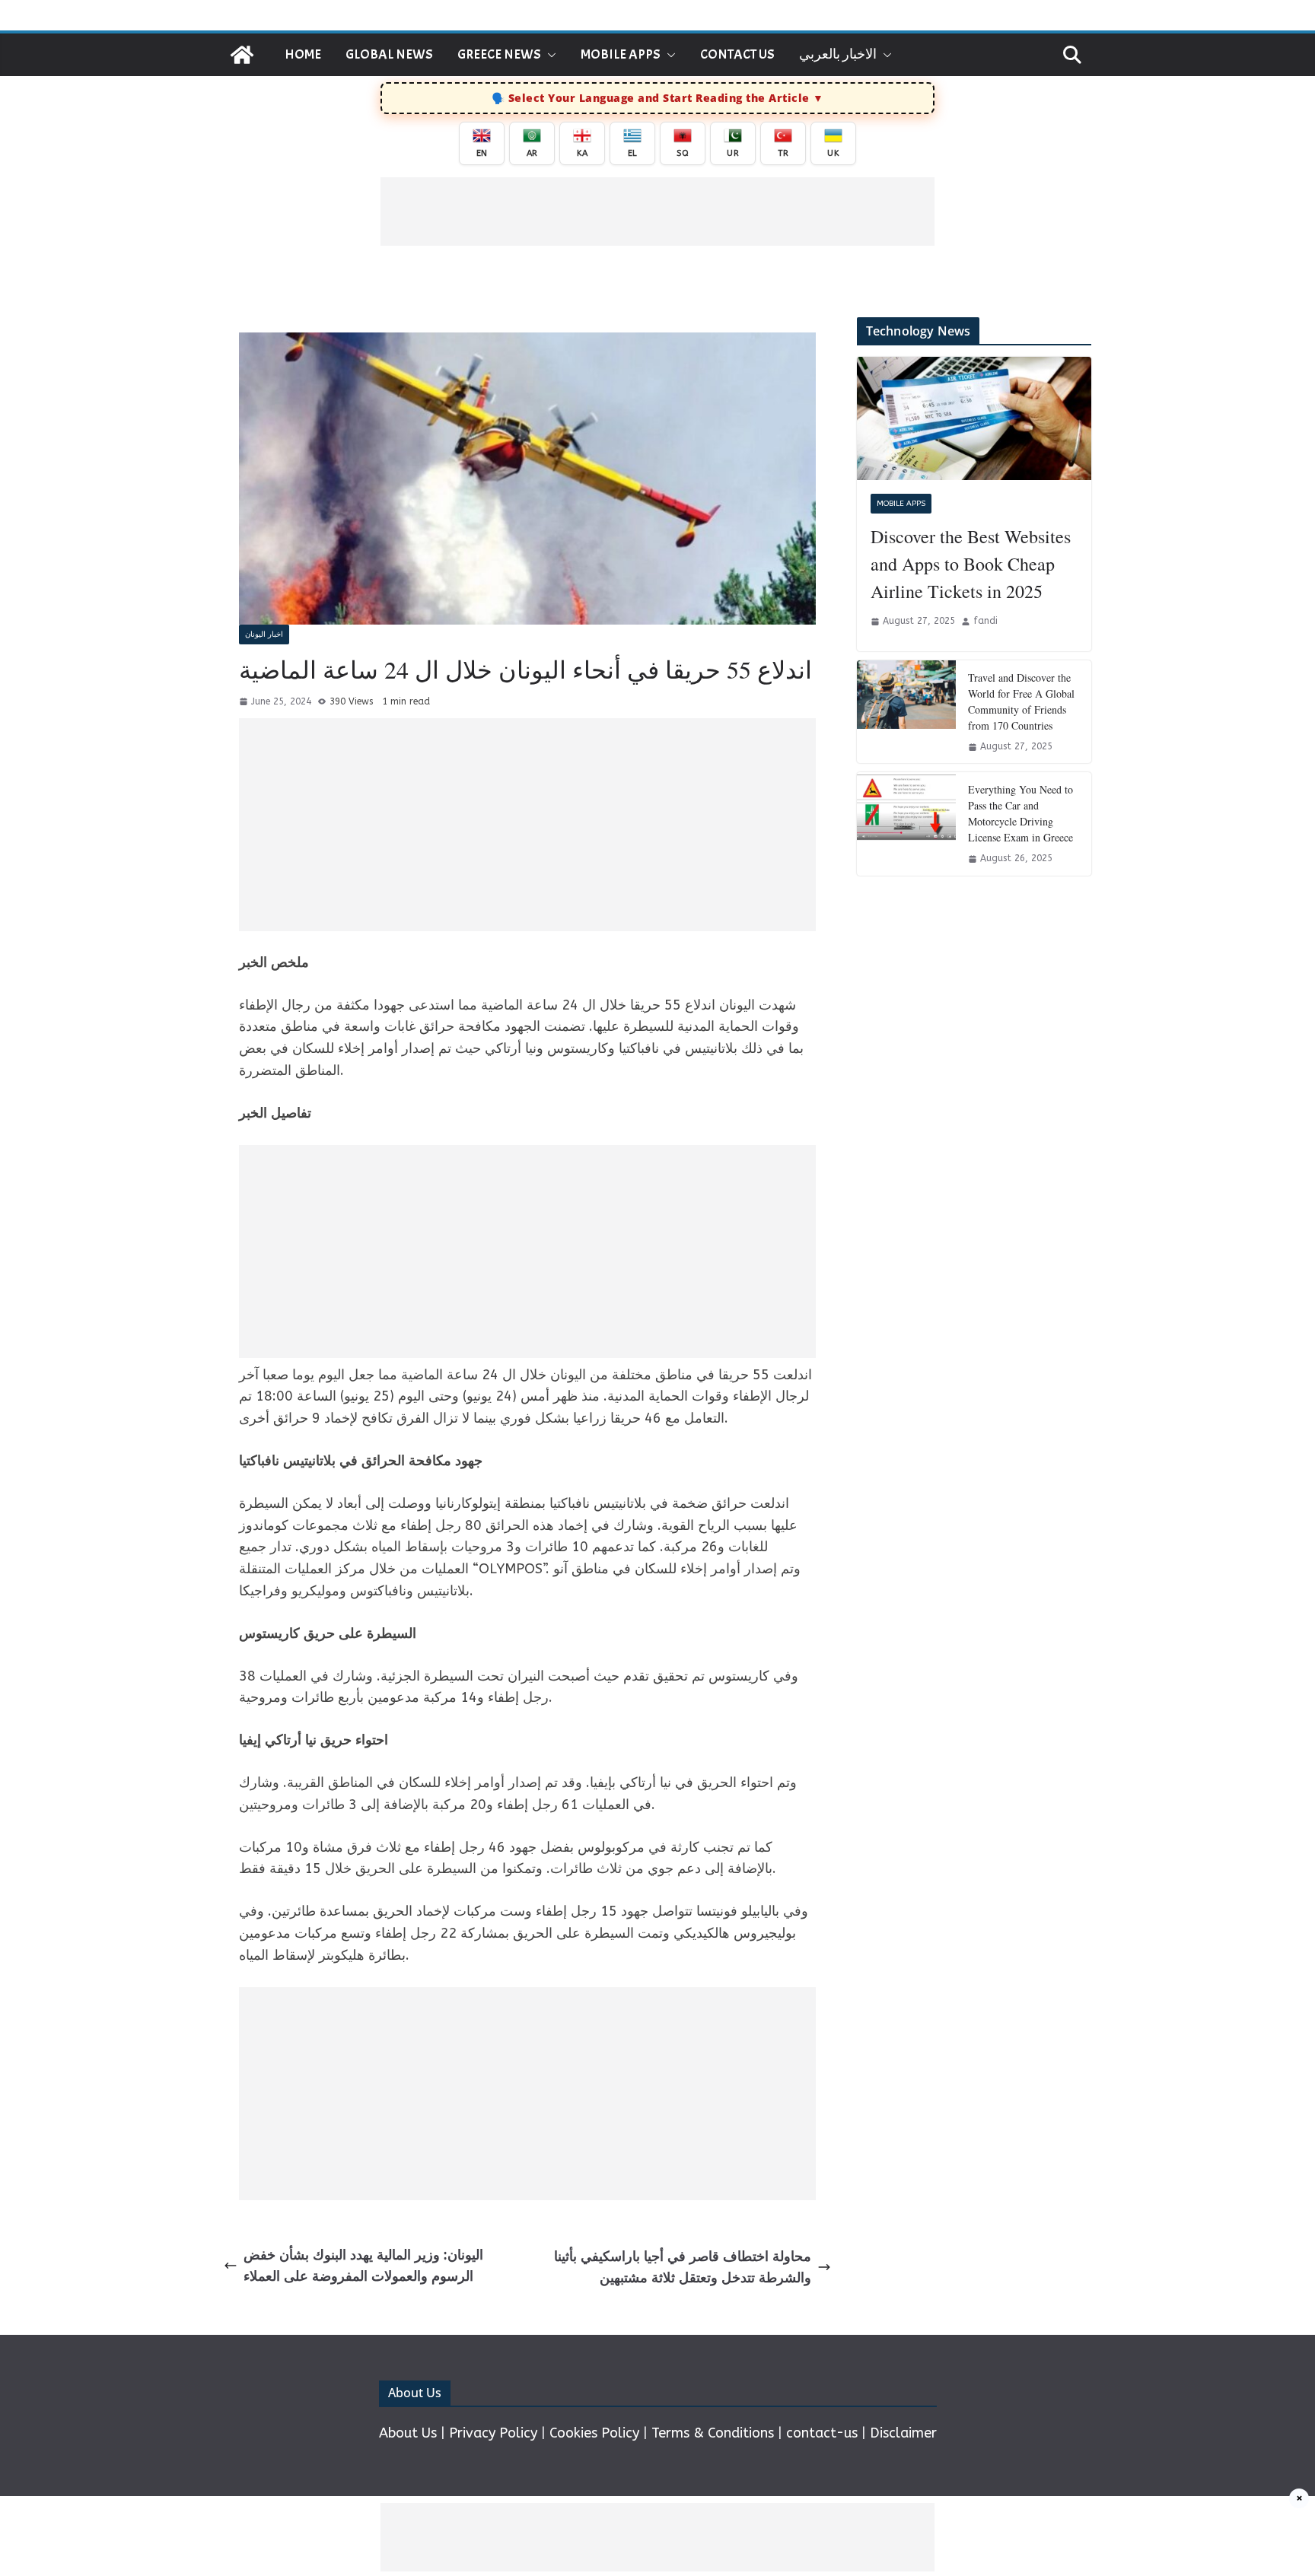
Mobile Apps (621, 54)
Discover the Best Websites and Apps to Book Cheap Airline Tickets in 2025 (971, 564)
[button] (549, 55)
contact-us (822, 2433)
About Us (408, 2433)
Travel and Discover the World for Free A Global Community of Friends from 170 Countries (1021, 701)
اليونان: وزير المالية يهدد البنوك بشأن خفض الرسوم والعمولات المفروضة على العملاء (363, 2266)
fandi (985, 621)
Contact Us (737, 54)
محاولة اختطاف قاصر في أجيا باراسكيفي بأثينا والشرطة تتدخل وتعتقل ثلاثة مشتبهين (683, 2268)
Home (303, 54)
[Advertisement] (657, 211)
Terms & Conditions (713, 2433)
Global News (389, 54)
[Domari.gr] (242, 55)
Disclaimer (903, 2433)
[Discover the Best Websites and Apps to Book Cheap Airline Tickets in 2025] (974, 418)
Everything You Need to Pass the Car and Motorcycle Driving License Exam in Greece (1020, 813)
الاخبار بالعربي (838, 54)
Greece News (499, 54)
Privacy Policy (493, 2433)
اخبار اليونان (264, 634)
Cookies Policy (594, 2433)
